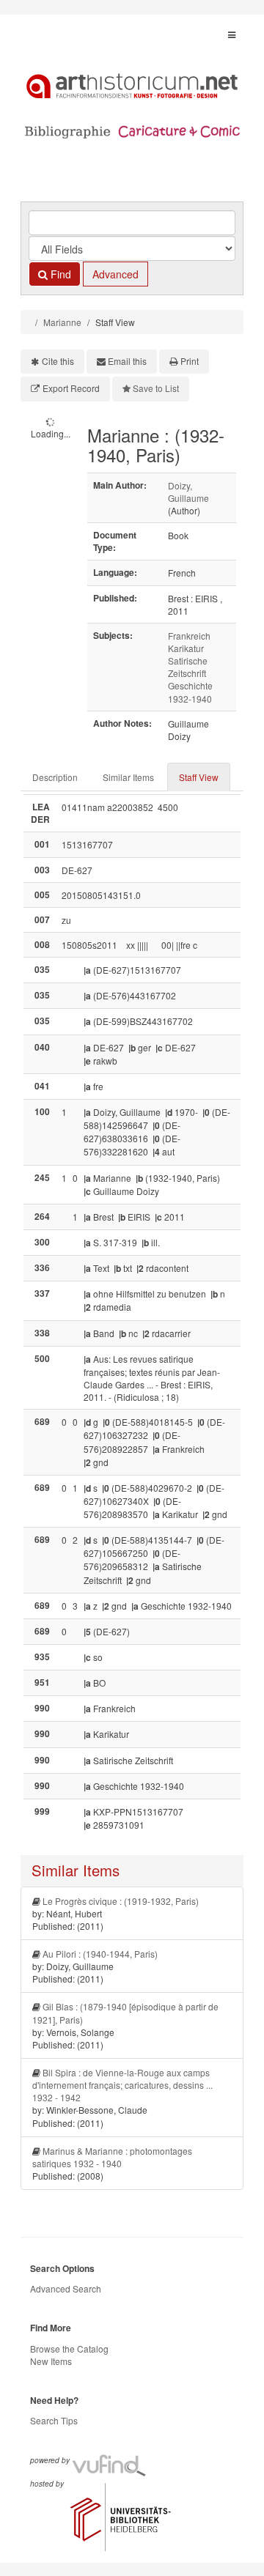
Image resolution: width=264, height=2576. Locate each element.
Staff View (199, 777)
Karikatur (186, 648)
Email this (127, 361)
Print (190, 361)
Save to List (156, 388)
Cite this (58, 361)
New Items (51, 2361)
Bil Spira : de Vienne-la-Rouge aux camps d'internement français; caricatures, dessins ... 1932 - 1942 (122, 2085)
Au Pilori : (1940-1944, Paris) (100, 1954)
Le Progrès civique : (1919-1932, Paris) (121, 1901)
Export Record (71, 388)
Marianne (62, 322)
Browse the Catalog (69, 2349)
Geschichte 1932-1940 (190, 692)
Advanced (115, 274)
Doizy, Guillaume (188, 492)
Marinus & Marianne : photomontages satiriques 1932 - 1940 (112, 2157)
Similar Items (128, 777)
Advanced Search (66, 2288)
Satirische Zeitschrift (188, 667)
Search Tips (54, 2420)
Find (59, 274)
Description (55, 777)
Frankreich (189, 636)
